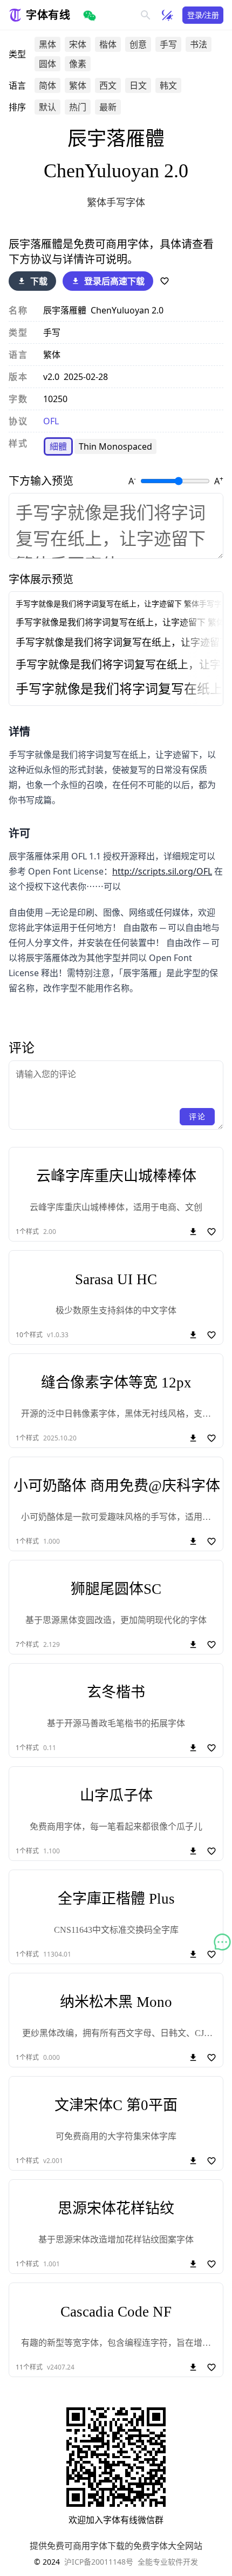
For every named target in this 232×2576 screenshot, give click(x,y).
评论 (197, 1116)
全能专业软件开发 (168, 2562)
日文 (138, 85)
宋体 (78, 44)
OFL (51, 421)
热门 (78, 107)
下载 (39, 281)
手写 (168, 44)
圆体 (47, 64)
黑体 (47, 44)
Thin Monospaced (115, 446)
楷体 (108, 44)
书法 (199, 44)
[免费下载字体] (193, 1335)
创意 (138, 44)
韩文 (168, 85)
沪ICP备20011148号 (99, 2562)
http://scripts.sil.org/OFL (162, 871)
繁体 (78, 85)
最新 (108, 107)
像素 (78, 64)
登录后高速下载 (114, 281)
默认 (47, 107)
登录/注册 (203, 15)
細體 (58, 446)
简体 (47, 85)
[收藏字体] (165, 281)
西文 (108, 85)
